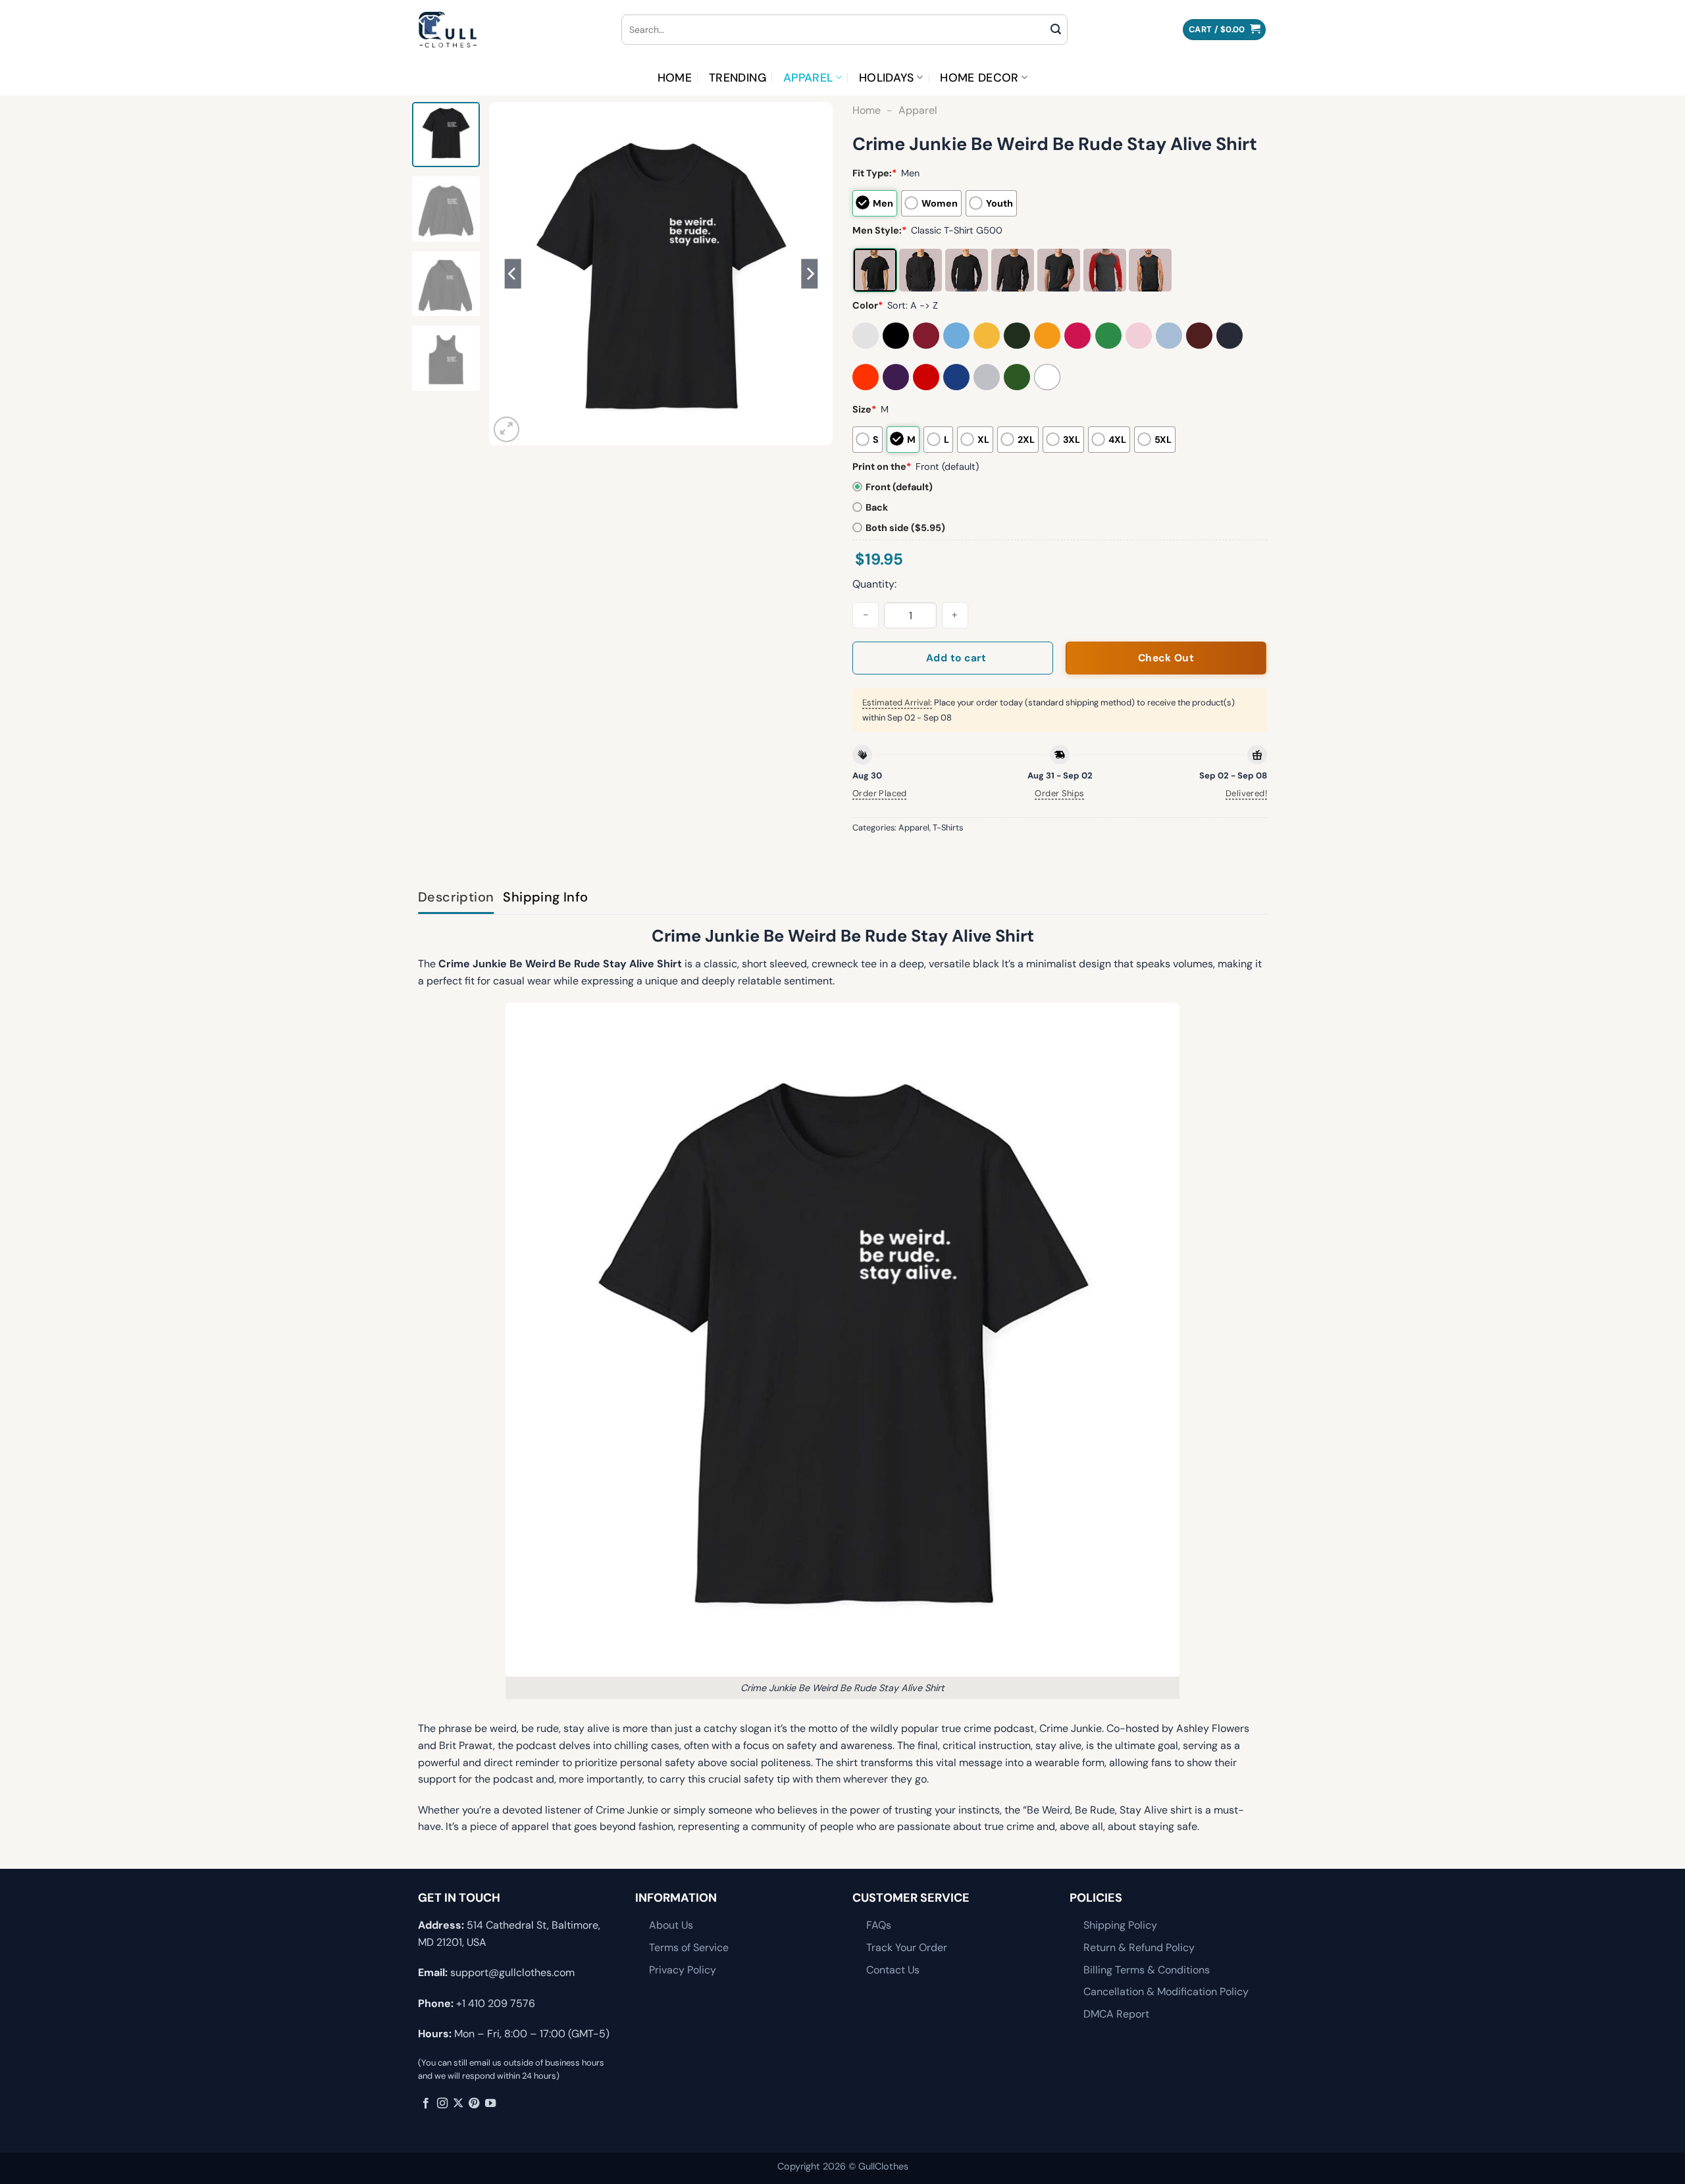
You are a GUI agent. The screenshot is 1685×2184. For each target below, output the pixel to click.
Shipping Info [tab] (545, 897)
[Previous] (513, 274)
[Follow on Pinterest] (474, 2104)
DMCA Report (1116, 2014)
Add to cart (956, 658)
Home (675, 78)
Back (877, 507)
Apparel (808, 78)
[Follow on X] (458, 2104)
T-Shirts (948, 827)
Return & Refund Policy (1139, 1947)
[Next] (810, 274)
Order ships (1059, 793)
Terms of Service (689, 1947)
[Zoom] (506, 429)
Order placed (880, 793)
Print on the (882, 467)
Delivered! (1246, 793)
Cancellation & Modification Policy (1166, 1992)
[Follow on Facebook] (426, 2104)
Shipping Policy (1120, 1925)
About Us (671, 1925)
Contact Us (893, 1970)
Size (864, 409)
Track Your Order (907, 1947)
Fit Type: (874, 173)
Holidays (887, 78)
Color (868, 305)
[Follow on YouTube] (490, 2104)
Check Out (1166, 658)
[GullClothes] (510, 30)
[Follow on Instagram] (442, 2104)
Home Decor (979, 78)
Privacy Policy (683, 1970)
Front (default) (899, 487)
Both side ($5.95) (905, 528)
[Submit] (1056, 30)
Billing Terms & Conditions (1147, 1970)
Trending (738, 78)
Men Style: (879, 230)
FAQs (879, 1925)
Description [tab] (456, 897)
